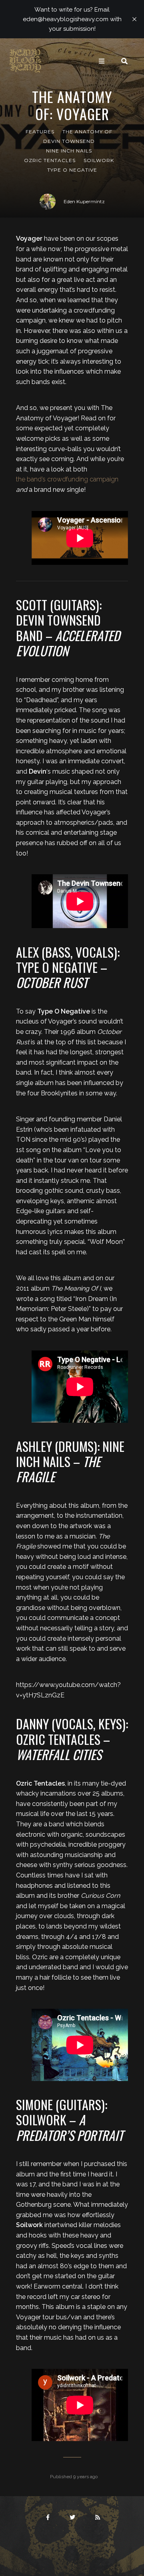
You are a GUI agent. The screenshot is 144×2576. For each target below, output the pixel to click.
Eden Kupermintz (84, 201)
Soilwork (99, 160)
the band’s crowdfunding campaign (67, 479)
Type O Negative (72, 170)
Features (40, 132)
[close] (134, 19)
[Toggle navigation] (102, 61)
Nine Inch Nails (69, 151)
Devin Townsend (69, 141)
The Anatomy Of (87, 132)
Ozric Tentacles (50, 160)
